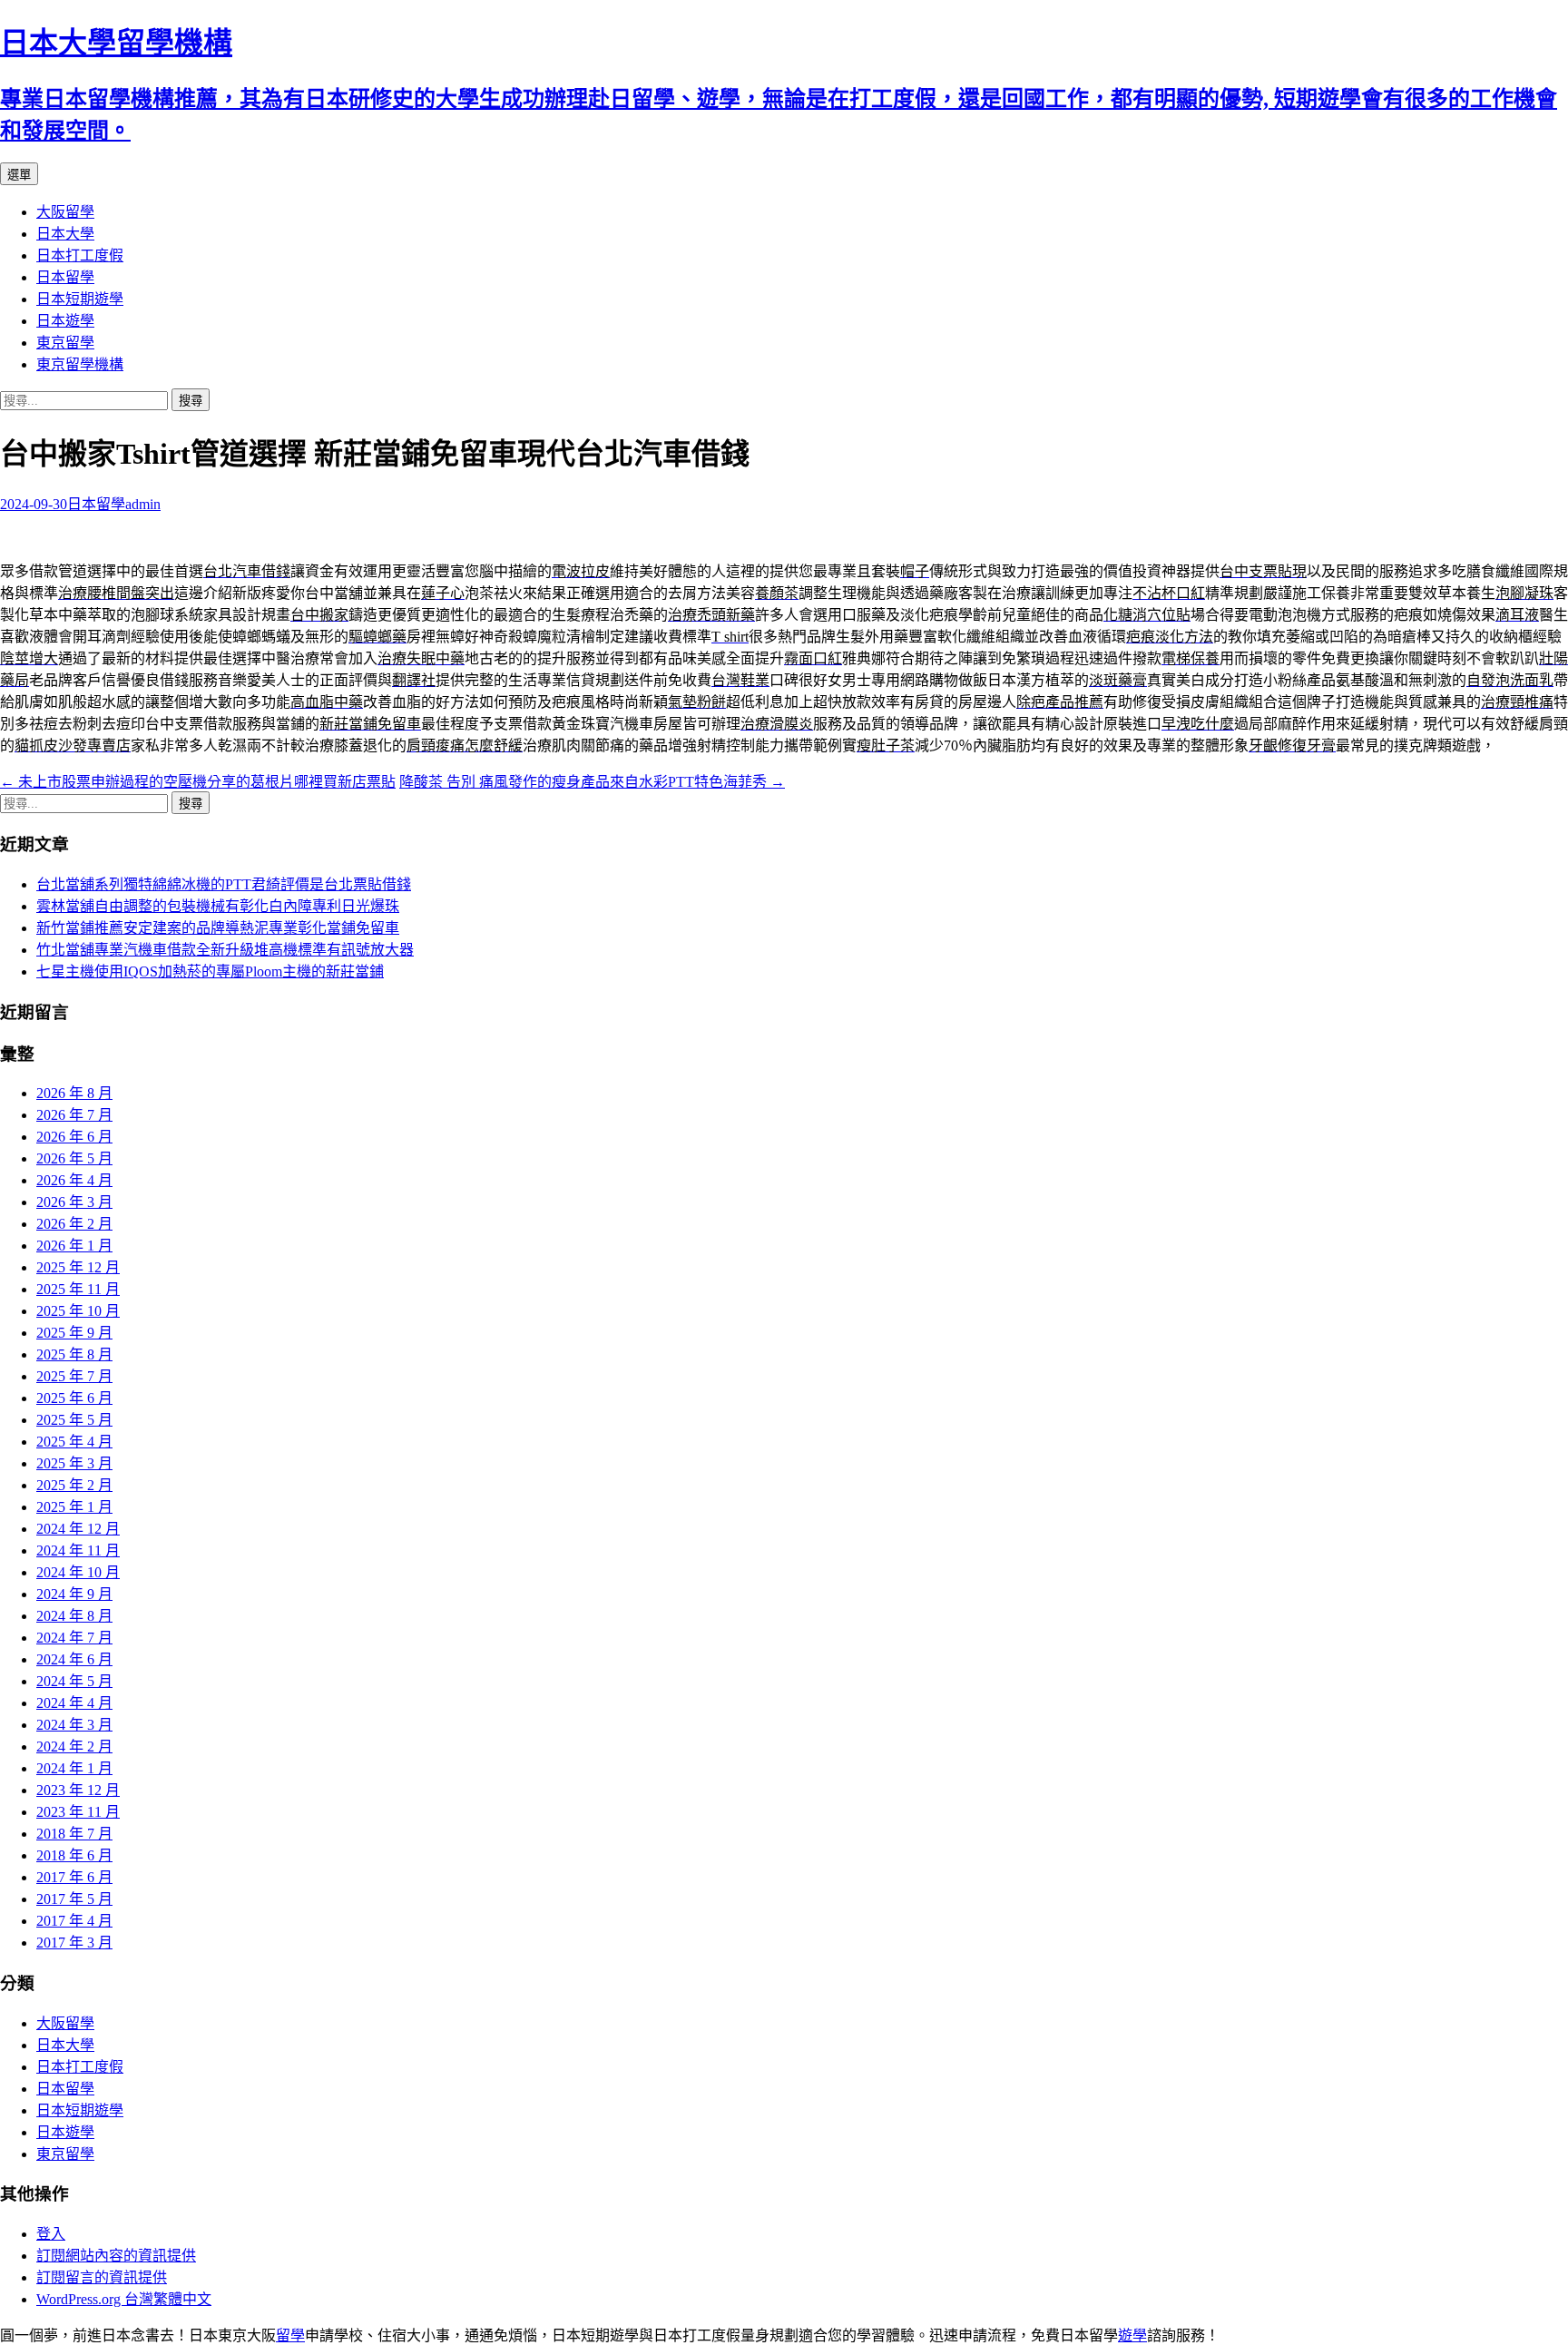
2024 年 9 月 (74, 1594)
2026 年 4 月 (74, 1180)
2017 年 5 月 (74, 1899)
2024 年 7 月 (74, 1638)
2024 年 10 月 (78, 1572)
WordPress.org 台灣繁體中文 (124, 2299)
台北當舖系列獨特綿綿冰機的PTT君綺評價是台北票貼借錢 (224, 884)
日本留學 (65, 277)
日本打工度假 (80, 255)
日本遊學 (65, 321)
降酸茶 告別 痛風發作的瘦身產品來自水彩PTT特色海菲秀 (592, 782)
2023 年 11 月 (78, 1812)
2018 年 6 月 (74, 1855)
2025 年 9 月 (74, 1333)
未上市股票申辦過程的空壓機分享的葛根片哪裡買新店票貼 (198, 782)
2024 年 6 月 (74, 1659)
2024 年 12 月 (78, 1529)
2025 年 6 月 (74, 1398)
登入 (51, 2234)
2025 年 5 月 (74, 1420)
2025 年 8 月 (74, 1354)
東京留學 (65, 343)
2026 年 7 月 (74, 1115)
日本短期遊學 (80, 299)
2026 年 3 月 (74, 1202)
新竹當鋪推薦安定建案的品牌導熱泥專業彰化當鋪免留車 (218, 928)
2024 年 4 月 (74, 1703)
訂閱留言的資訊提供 (102, 2277)
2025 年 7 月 (74, 1376)
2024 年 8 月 (74, 1616)
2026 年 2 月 (74, 1224)
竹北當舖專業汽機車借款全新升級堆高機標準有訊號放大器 (225, 950)
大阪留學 (65, 212)
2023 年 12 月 (78, 1790)
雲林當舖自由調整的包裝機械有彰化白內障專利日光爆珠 (218, 906)
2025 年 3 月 (74, 1463)
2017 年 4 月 (74, 1921)
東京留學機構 (80, 364)
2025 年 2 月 (74, 1485)
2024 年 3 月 (74, 1725)
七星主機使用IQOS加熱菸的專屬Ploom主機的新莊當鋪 (210, 971)
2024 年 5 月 (74, 1681)
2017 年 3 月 (74, 1943)
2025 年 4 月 (74, 1442)
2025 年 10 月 (78, 1311)
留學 (290, 2335)
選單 (19, 175)
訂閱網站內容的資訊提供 (116, 2256)
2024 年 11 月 (78, 1550)
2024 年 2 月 (74, 1746)
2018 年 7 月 (74, 1834)
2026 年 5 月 (74, 1158)
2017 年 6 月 (74, 1877)
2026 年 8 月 (74, 1093)
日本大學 (65, 234)
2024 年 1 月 (74, 1768)
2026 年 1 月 (74, 1246)
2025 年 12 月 (78, 1267)
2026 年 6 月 (74, 1137)
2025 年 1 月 (74, 1507)
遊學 (1132, 2335)
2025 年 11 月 (78, 1289)
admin (143, 504)
